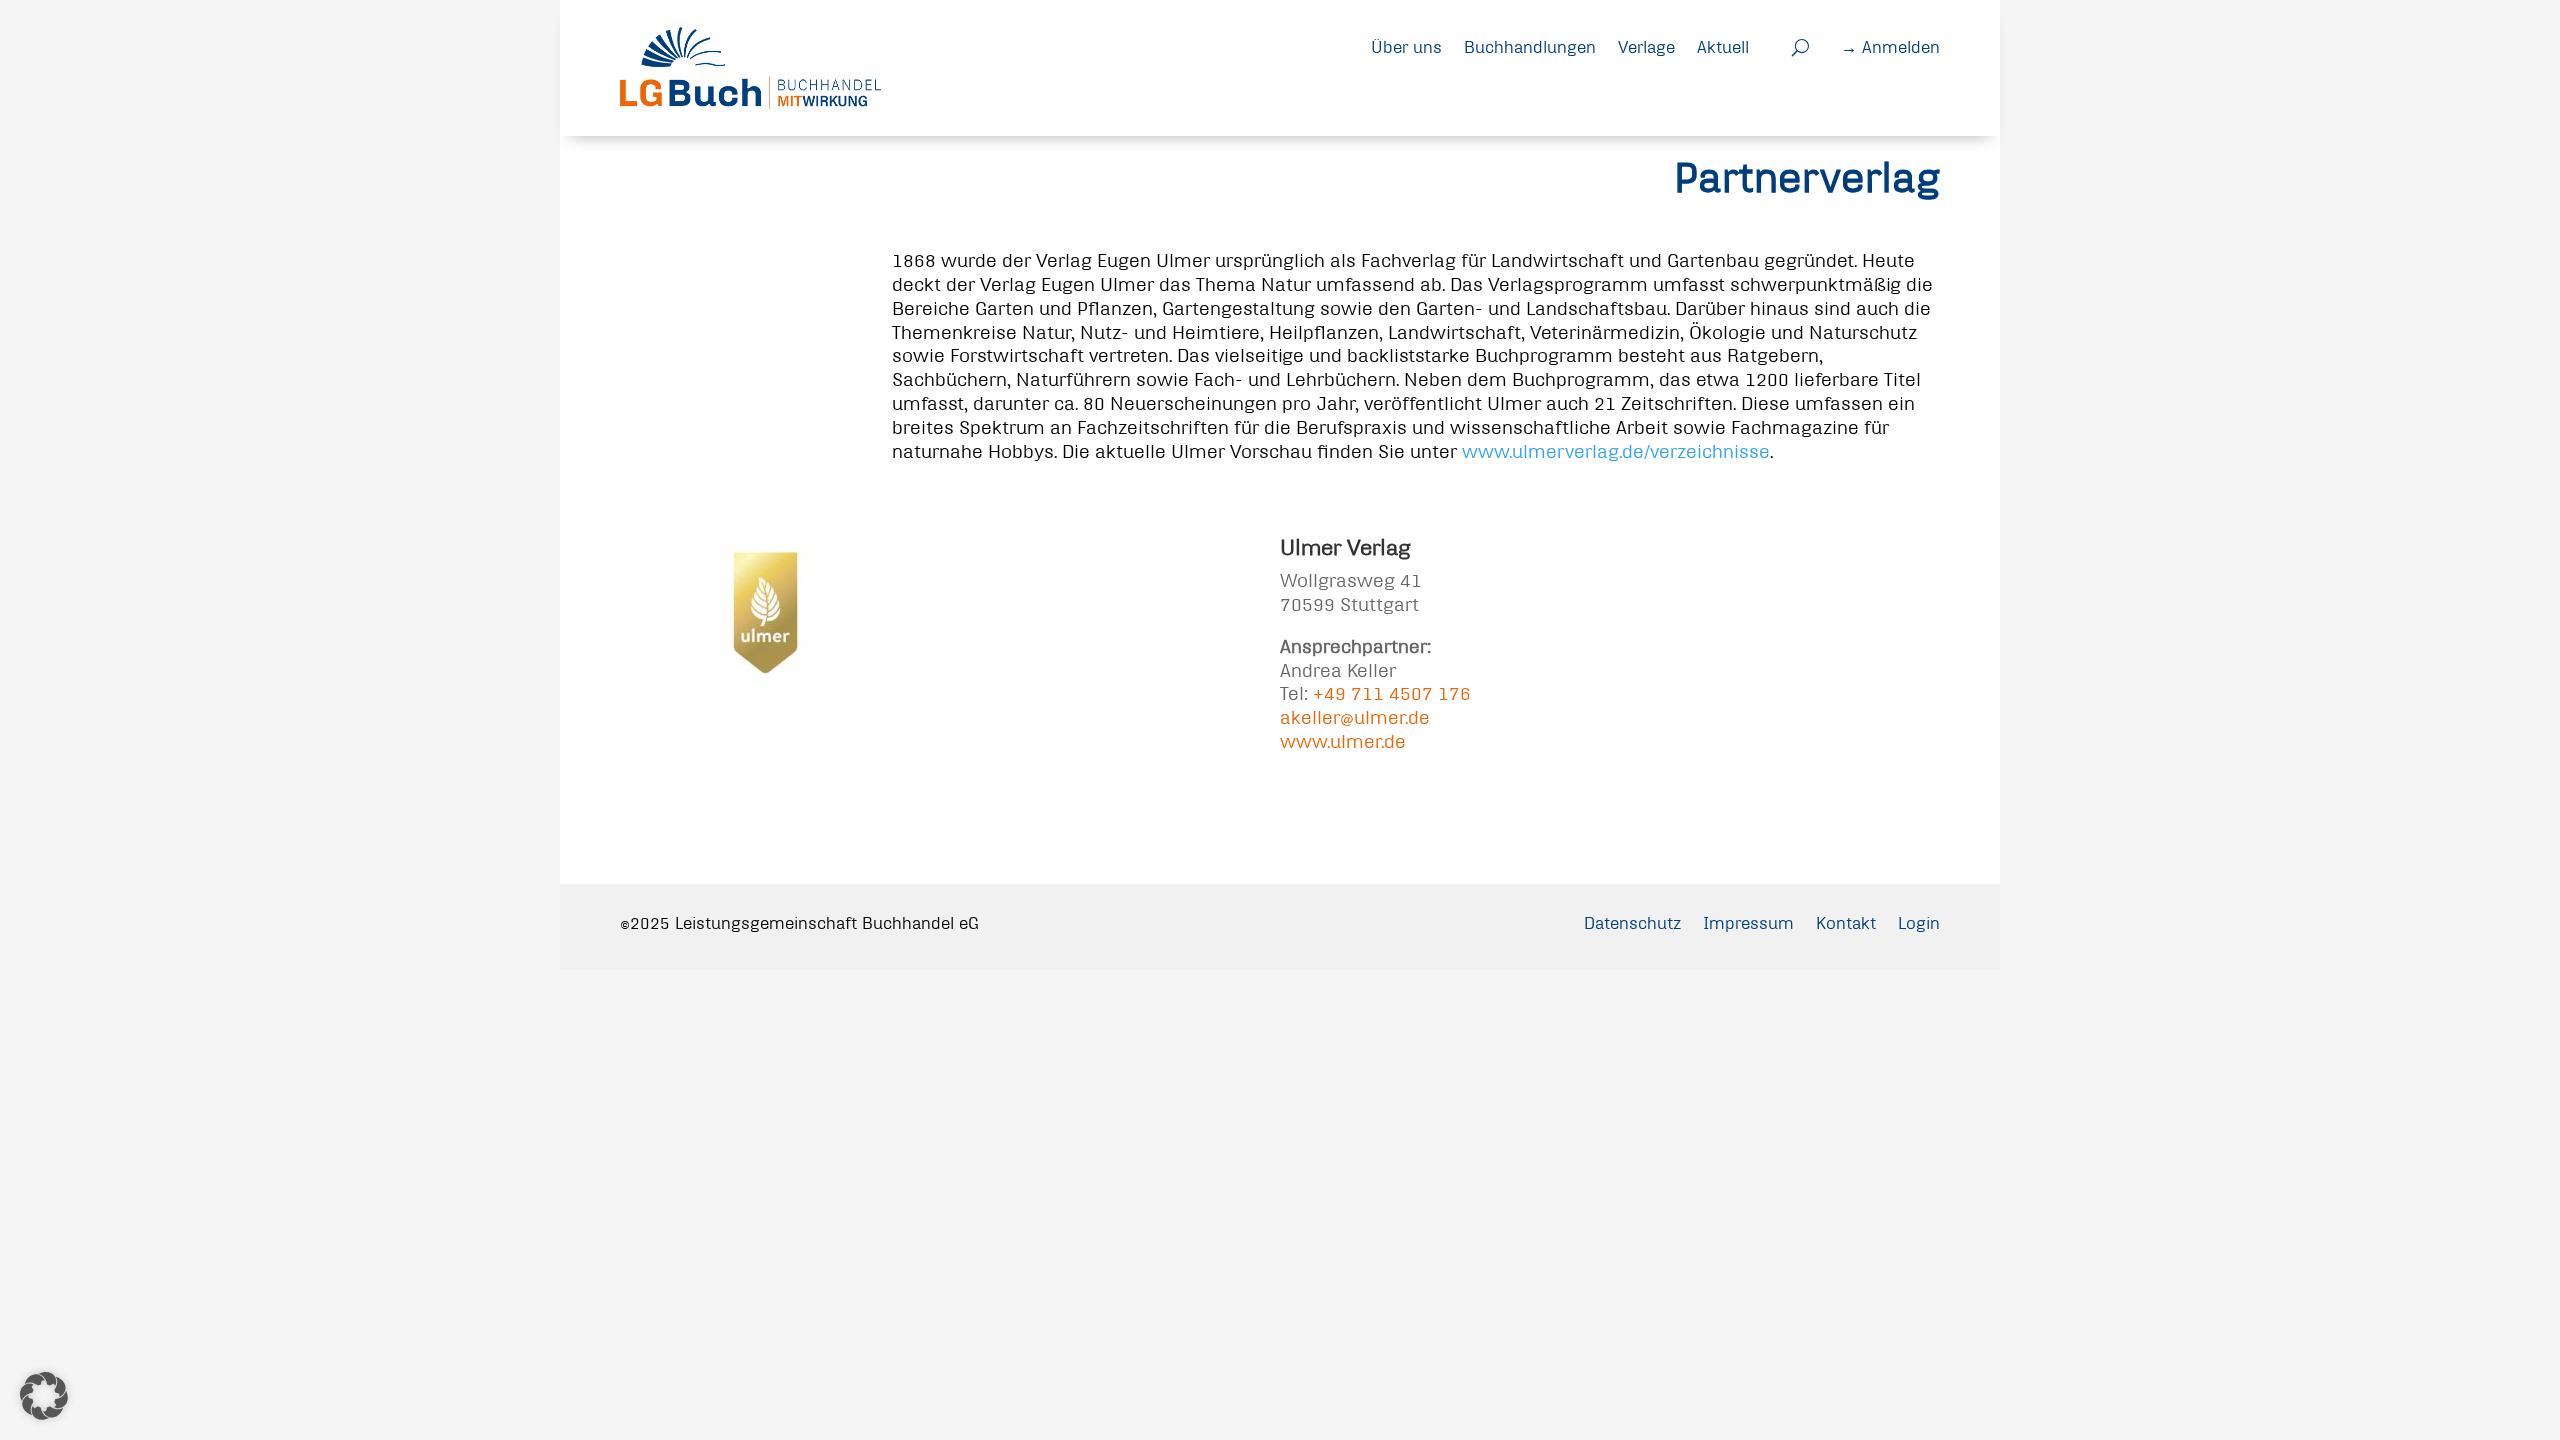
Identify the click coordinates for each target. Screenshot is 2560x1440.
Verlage (1646, 46)
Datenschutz (1632, 922)
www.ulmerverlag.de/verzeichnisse (1616, 451)
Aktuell (1723, 46)
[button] (44, 1396)
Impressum (1748, 922)
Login (1919, 922)
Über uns (1406, 46)
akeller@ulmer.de (1355, 717)
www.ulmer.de (1343, 741)
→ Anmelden (1890, 46)
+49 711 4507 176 (1392, 693)
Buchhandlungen (1530, 46)
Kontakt (1846, 922)
